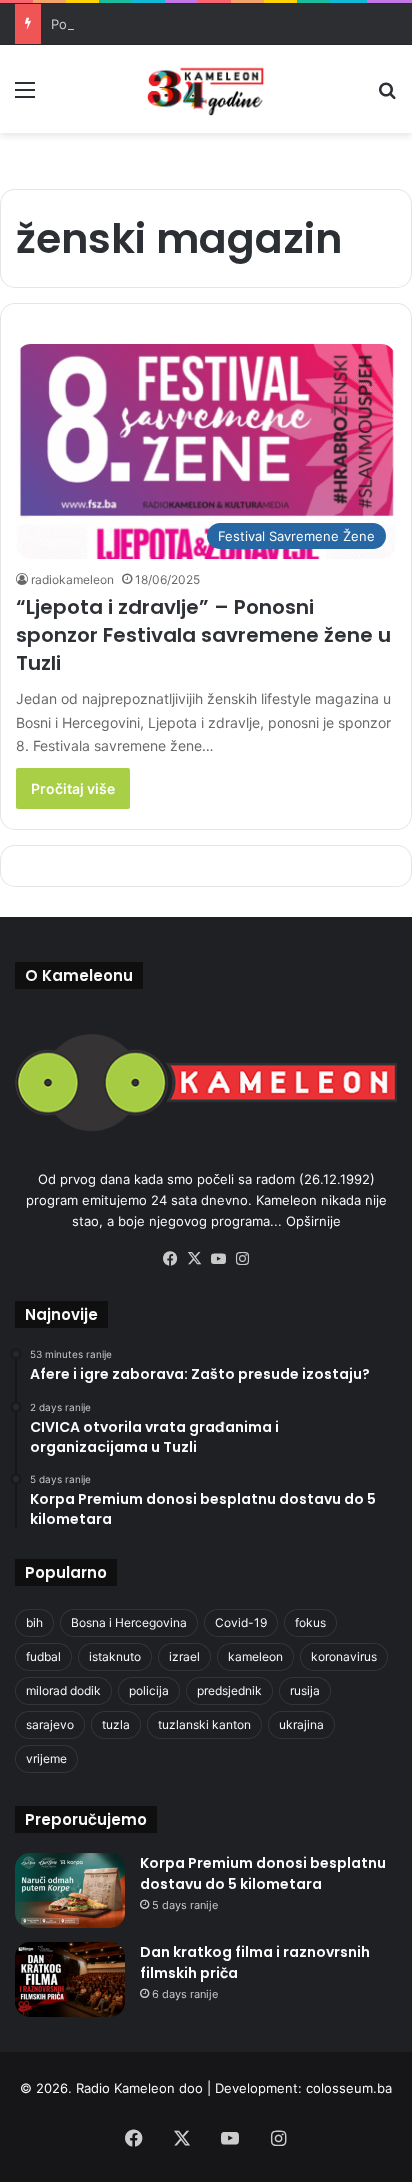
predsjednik (229, 1690)
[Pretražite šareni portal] (387, 96)
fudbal (43, 1656)
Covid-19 (241, 1622)
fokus (310, 1622)
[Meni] (25, 96)
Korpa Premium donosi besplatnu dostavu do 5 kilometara (263, 1873)
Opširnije (313, 1221)
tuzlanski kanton (204, 1724)
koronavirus (344, 1656)
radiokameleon (72, 579)
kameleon (255, 1656)
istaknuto (115, 1656)
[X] (194, 1259)
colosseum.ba (349, 2088)
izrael (184, 1656)
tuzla (116, 1724)
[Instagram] (242, 1259)
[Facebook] (170, 1259)
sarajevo (50, 1724)
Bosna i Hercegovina (129, 1622)
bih (34, 1622)
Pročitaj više (73, 788)
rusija (305, 1690)
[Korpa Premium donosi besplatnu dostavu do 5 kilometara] (70, 1890)
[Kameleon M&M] (206, 89)
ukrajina (301, 1724)
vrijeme (46, 1758)
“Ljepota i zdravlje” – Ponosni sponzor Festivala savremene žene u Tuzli (203, 635)
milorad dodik (63, 1690)
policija (149, 1690)
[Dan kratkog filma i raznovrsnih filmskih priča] (70, 1979)
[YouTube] (218, 1259)
